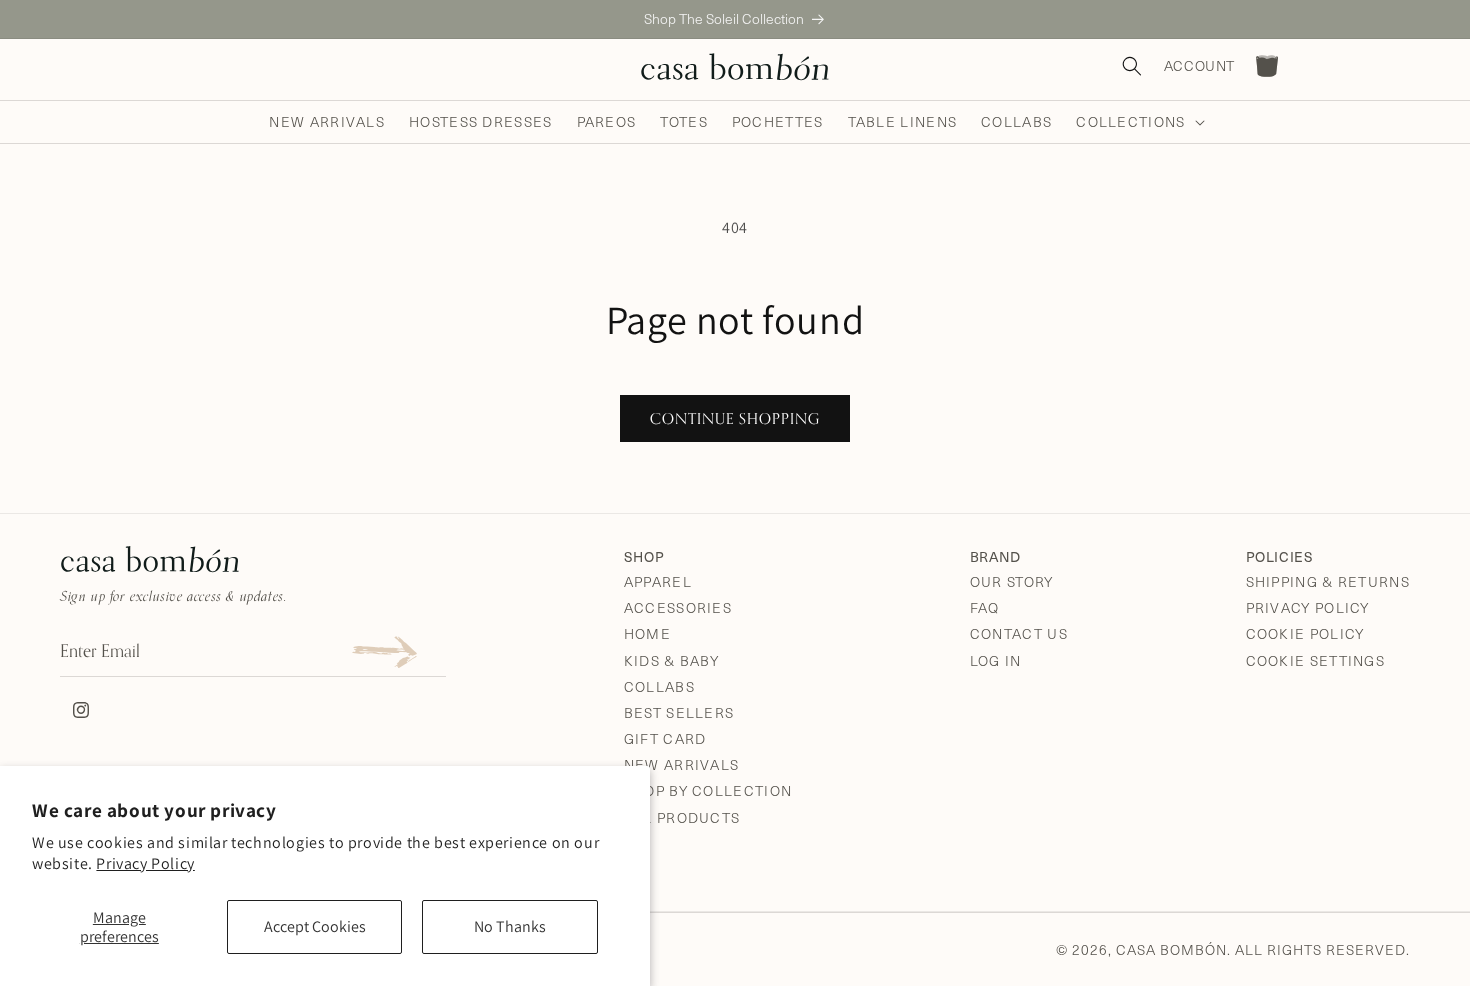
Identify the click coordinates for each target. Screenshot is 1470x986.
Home (647, 633)
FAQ (985, 607)
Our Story (1012, 581)
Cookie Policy (1305, 633)
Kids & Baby (671, 660)
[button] (1138, 122)
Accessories (678, 607)
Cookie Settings (1316, 660)
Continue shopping (735, 419)
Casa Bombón (1171, 949)
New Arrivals (682, 764)
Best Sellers (679, 712)
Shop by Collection (708, 790)
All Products (682, 817)
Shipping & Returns (1328, 581)
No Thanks (510, 926)
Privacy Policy (145, 863)
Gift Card (665, 738)
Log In (996, 660)
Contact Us (1019, 633)
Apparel (658, 581)
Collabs (659, 686)
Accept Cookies (315, 926)
